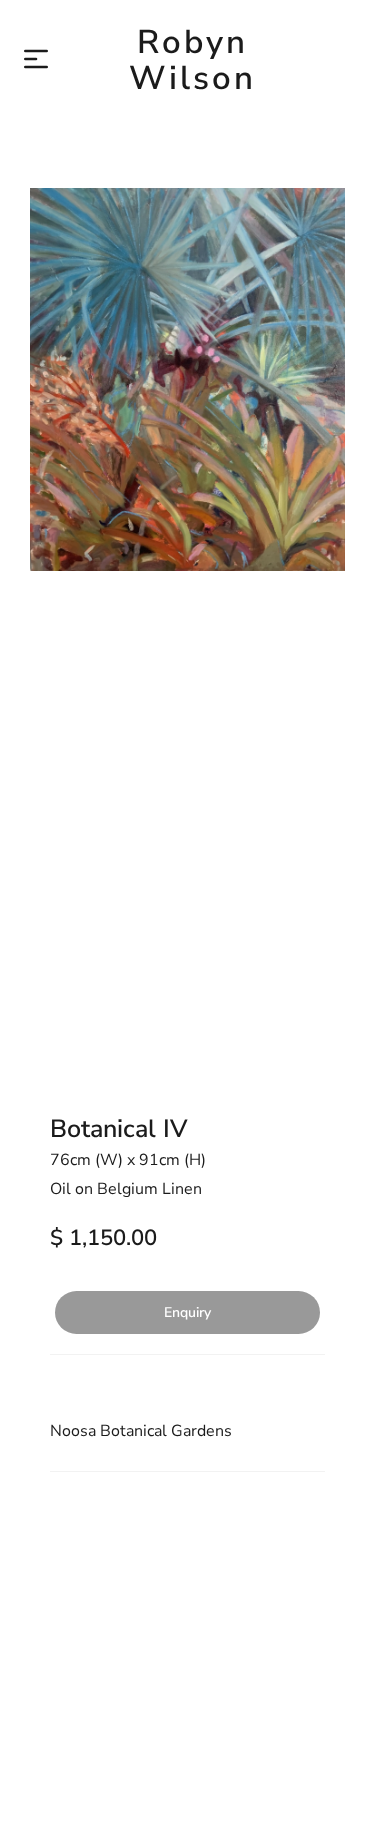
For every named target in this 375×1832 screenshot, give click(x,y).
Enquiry (187, 1312)
